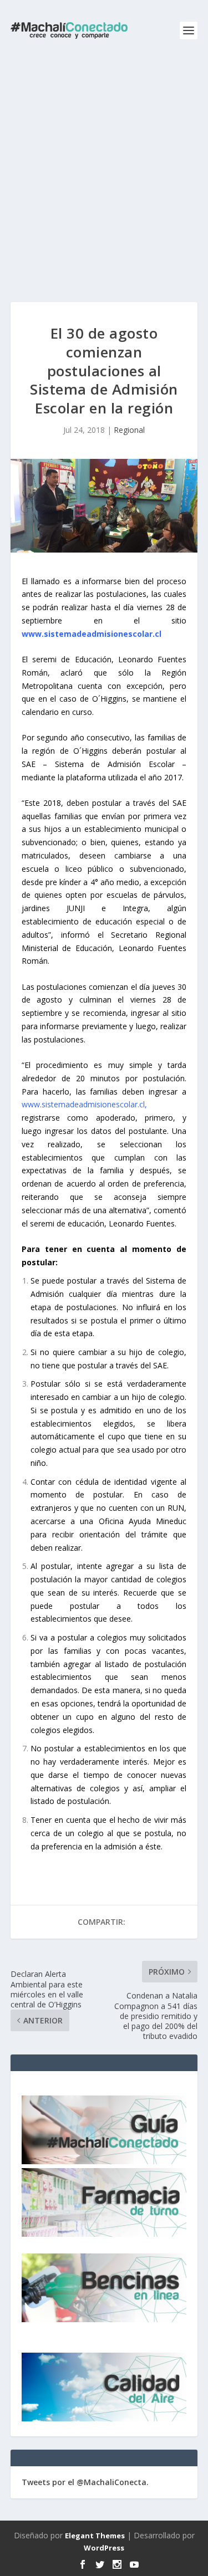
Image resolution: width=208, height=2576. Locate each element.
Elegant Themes (95, 2536)
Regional (129, 430)
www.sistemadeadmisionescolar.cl (93, 634)
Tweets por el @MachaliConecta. (85, 2482)
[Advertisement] (104, 170)
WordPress (104, 2548)
